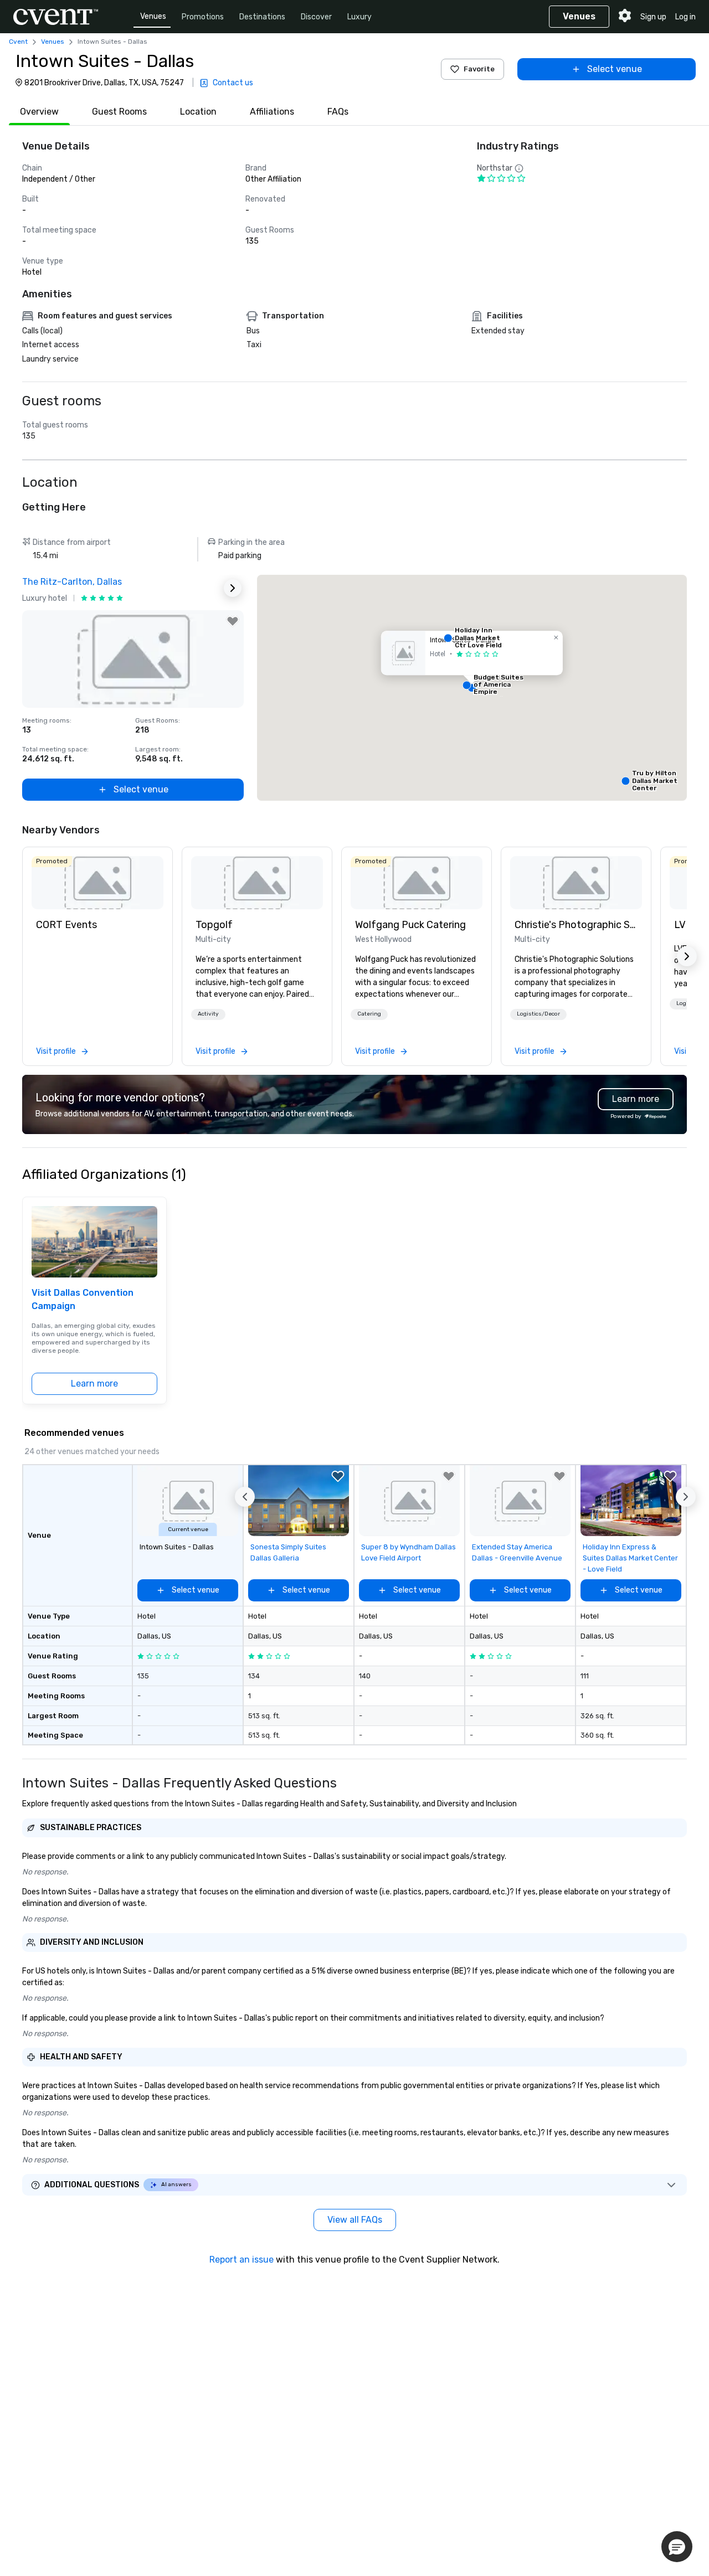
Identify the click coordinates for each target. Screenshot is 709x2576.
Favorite (479, 69)
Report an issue (242, 2260)
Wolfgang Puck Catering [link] (410, 925)
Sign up (653, 17)
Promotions (203, 17)
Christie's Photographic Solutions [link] (576, 925)
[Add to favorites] (233, 621)
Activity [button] (208, 1014)
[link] (97, 883)
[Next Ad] (233, 588)
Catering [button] (369, 1014)
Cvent (18, 42)
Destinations (262, 17)
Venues (153, 16)
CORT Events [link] (66, 925)
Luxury (359, 17)
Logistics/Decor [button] (538, 1014)
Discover (316, 17)
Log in (685, 17)
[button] (472, 688)
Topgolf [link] (214, 925)
